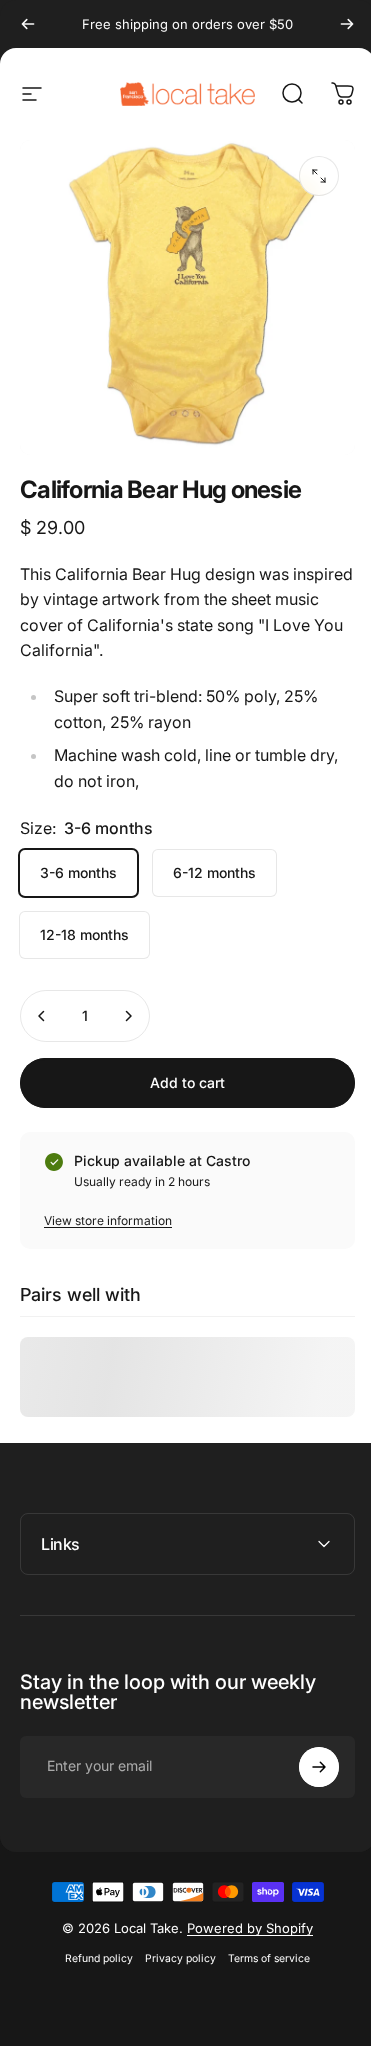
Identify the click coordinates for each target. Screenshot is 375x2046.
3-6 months (78, 872)
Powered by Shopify (243, 1914)
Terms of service (262, 1944)
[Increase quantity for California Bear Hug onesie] (128, 1016)
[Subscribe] (304, 1753)
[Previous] (28, 24)
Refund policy (92, 1944)
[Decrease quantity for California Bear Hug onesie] (42, 1016)
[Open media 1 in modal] (319, 176)
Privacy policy (173, 1944)
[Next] (347, 24)
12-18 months (84, 934)
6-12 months (214, 872)
